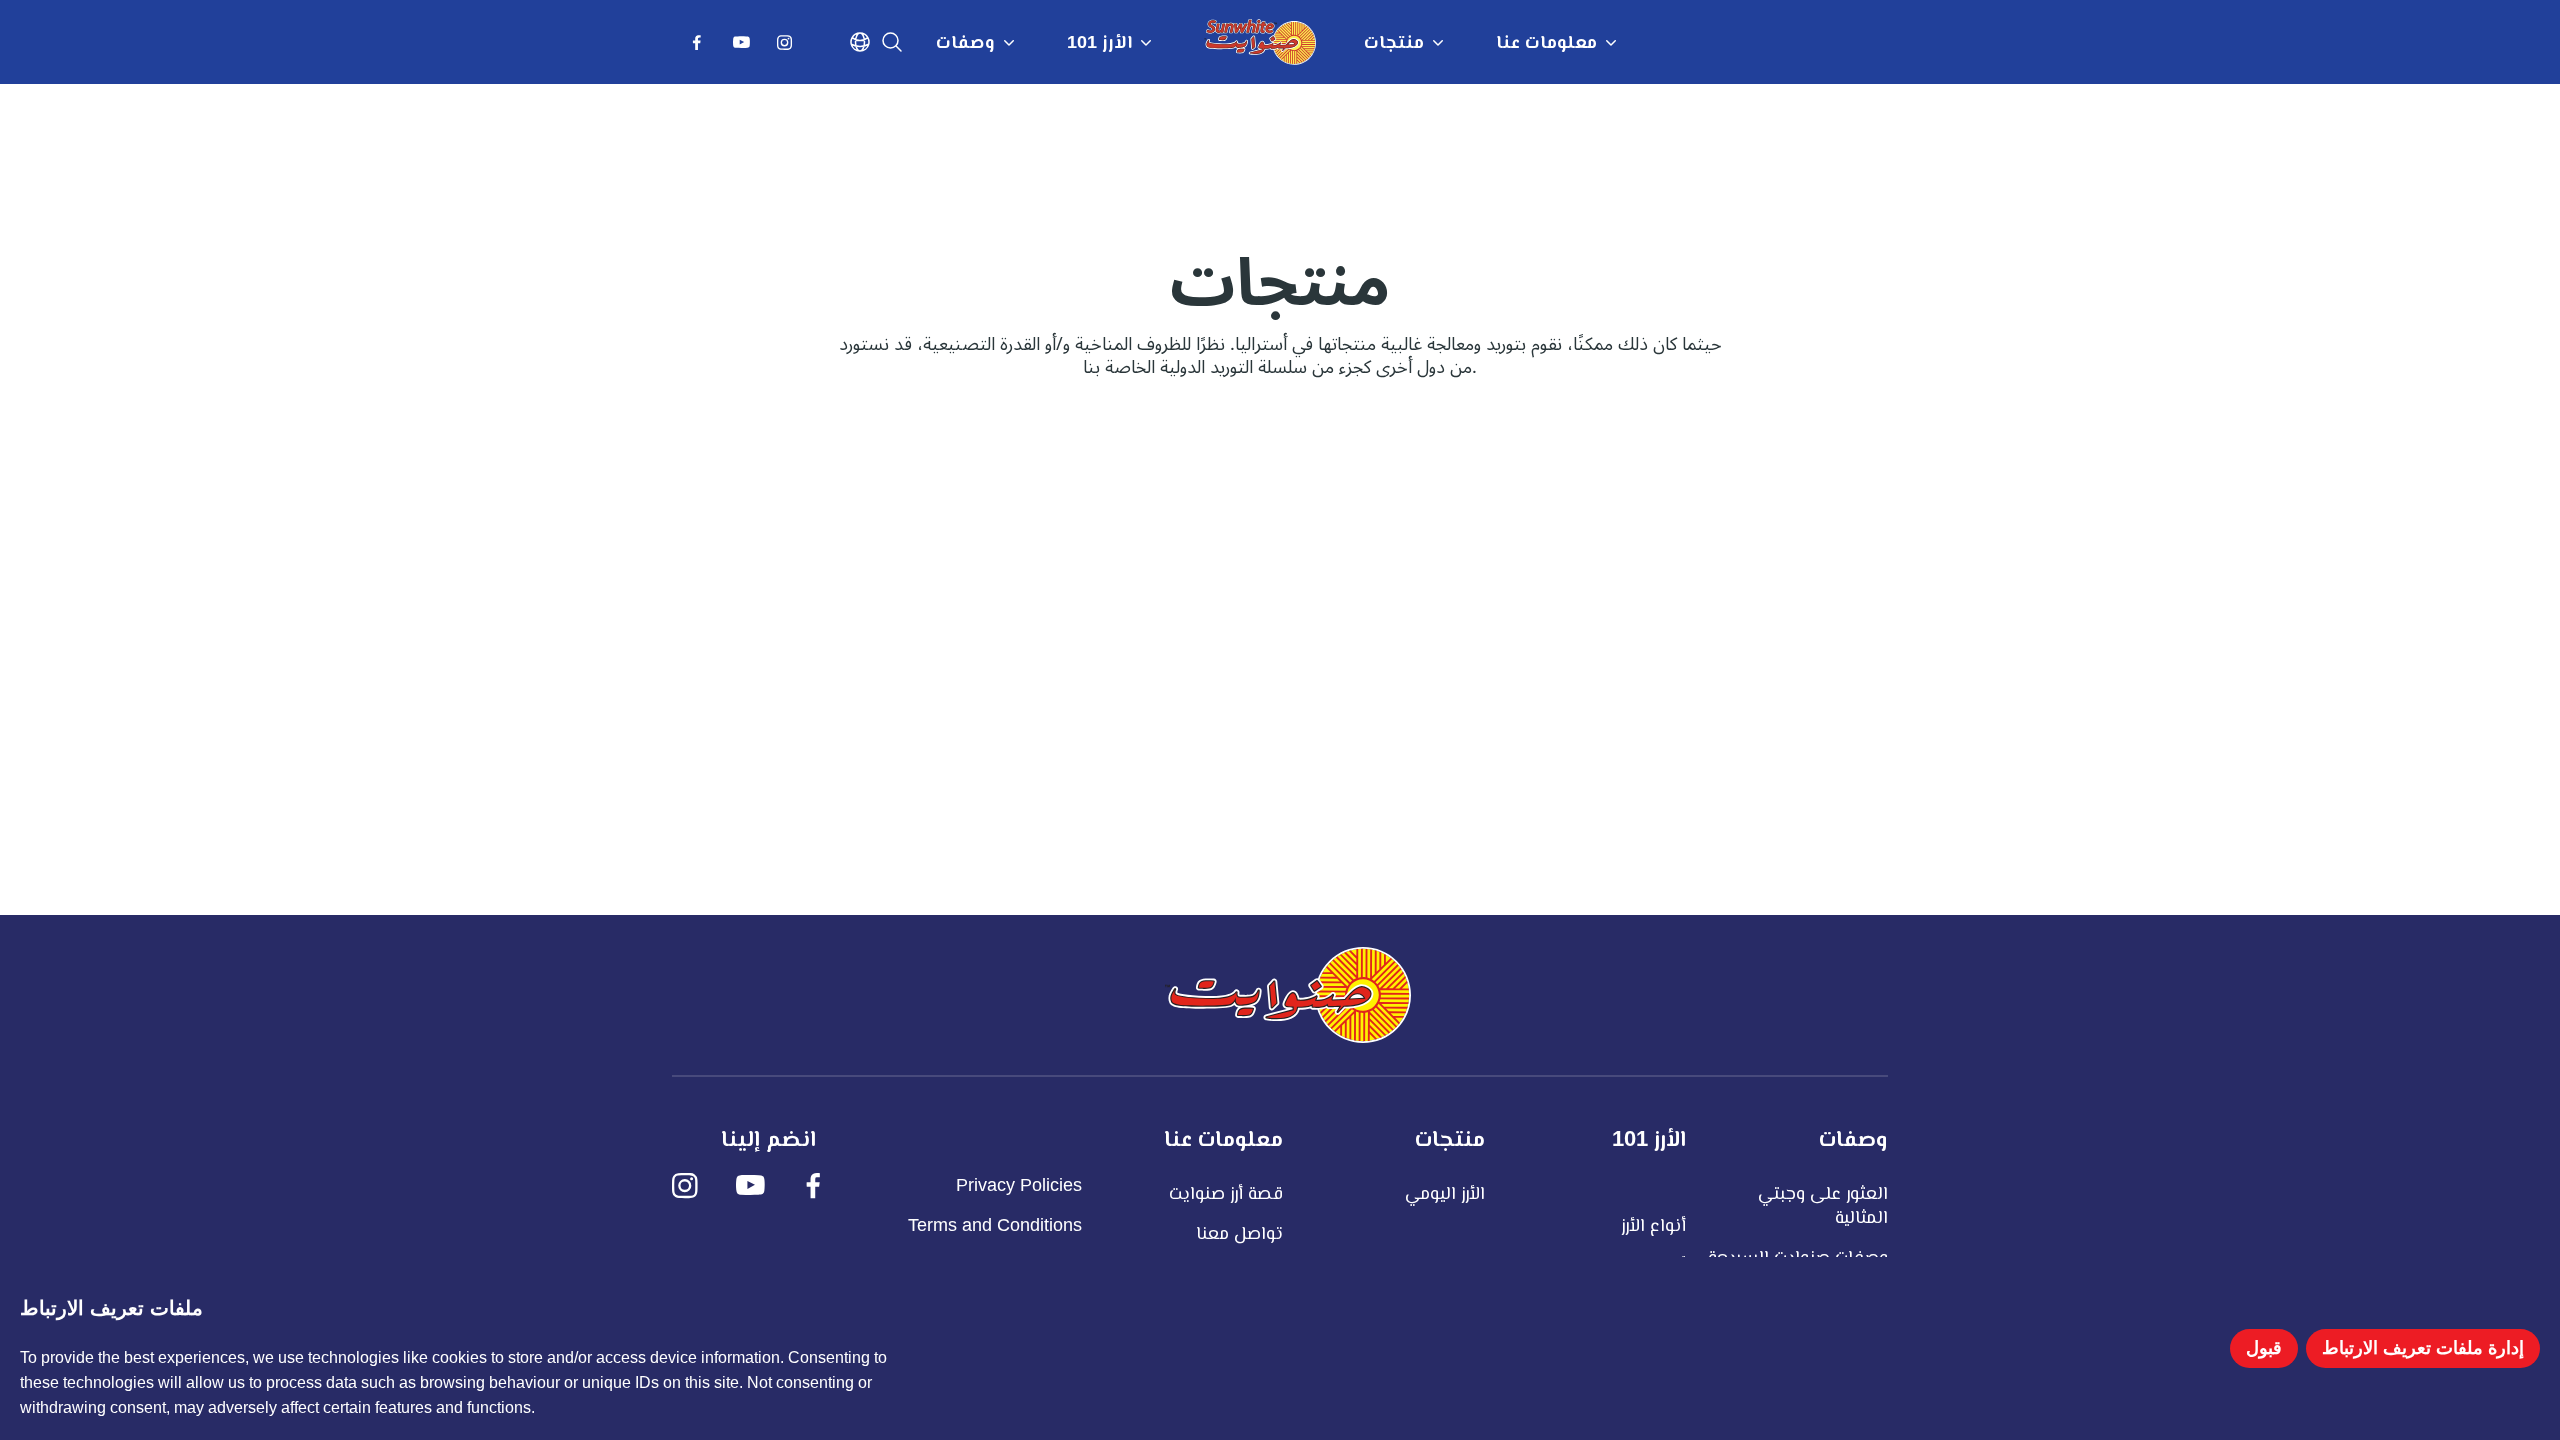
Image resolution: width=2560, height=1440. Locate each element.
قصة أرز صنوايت (1226, 1193)
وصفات (965, 42)
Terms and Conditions (995, 1225)
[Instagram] (788, 48)
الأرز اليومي (1445, 1193)
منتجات (1394, 42)
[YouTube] (744, 48)
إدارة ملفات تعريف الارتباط (2423, 1348)
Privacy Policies (1019, 1185)
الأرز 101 (1099, 42)
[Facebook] (700, 48)
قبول (2264, 1348)
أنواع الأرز (1653, 1225)
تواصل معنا (1239, 1233)
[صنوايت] (1288, 995)
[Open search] (892, 42)
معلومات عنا (1546, 42)
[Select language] (860, 42)
